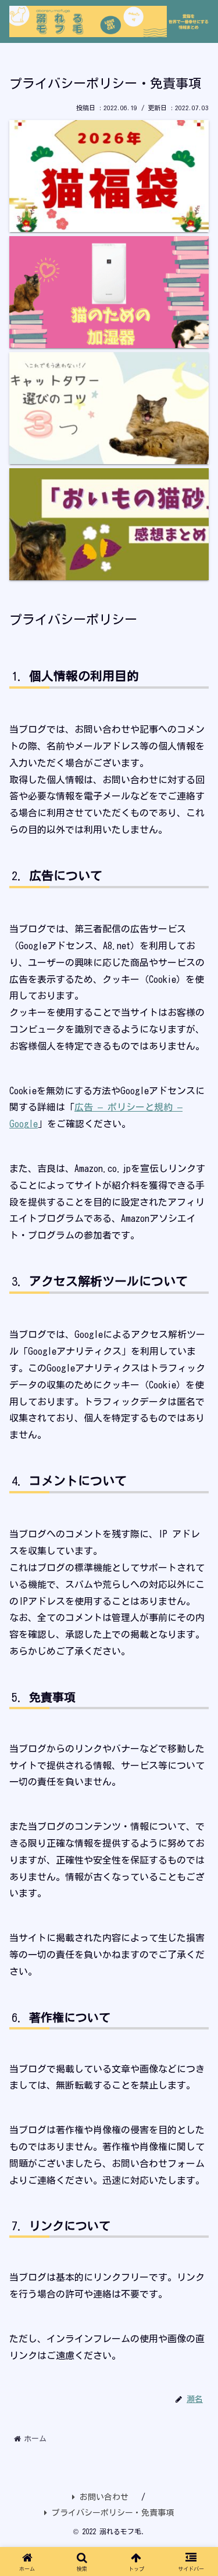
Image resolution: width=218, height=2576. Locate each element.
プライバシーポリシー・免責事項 (113, 2513)
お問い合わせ (104, 2497)
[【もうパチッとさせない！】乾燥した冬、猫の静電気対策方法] (109, 292)
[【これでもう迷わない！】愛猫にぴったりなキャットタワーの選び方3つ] (109, 408)
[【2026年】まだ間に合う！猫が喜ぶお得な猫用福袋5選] (109, 176)
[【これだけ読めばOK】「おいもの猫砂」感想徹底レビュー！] (109, 524)
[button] (196, 1836)
